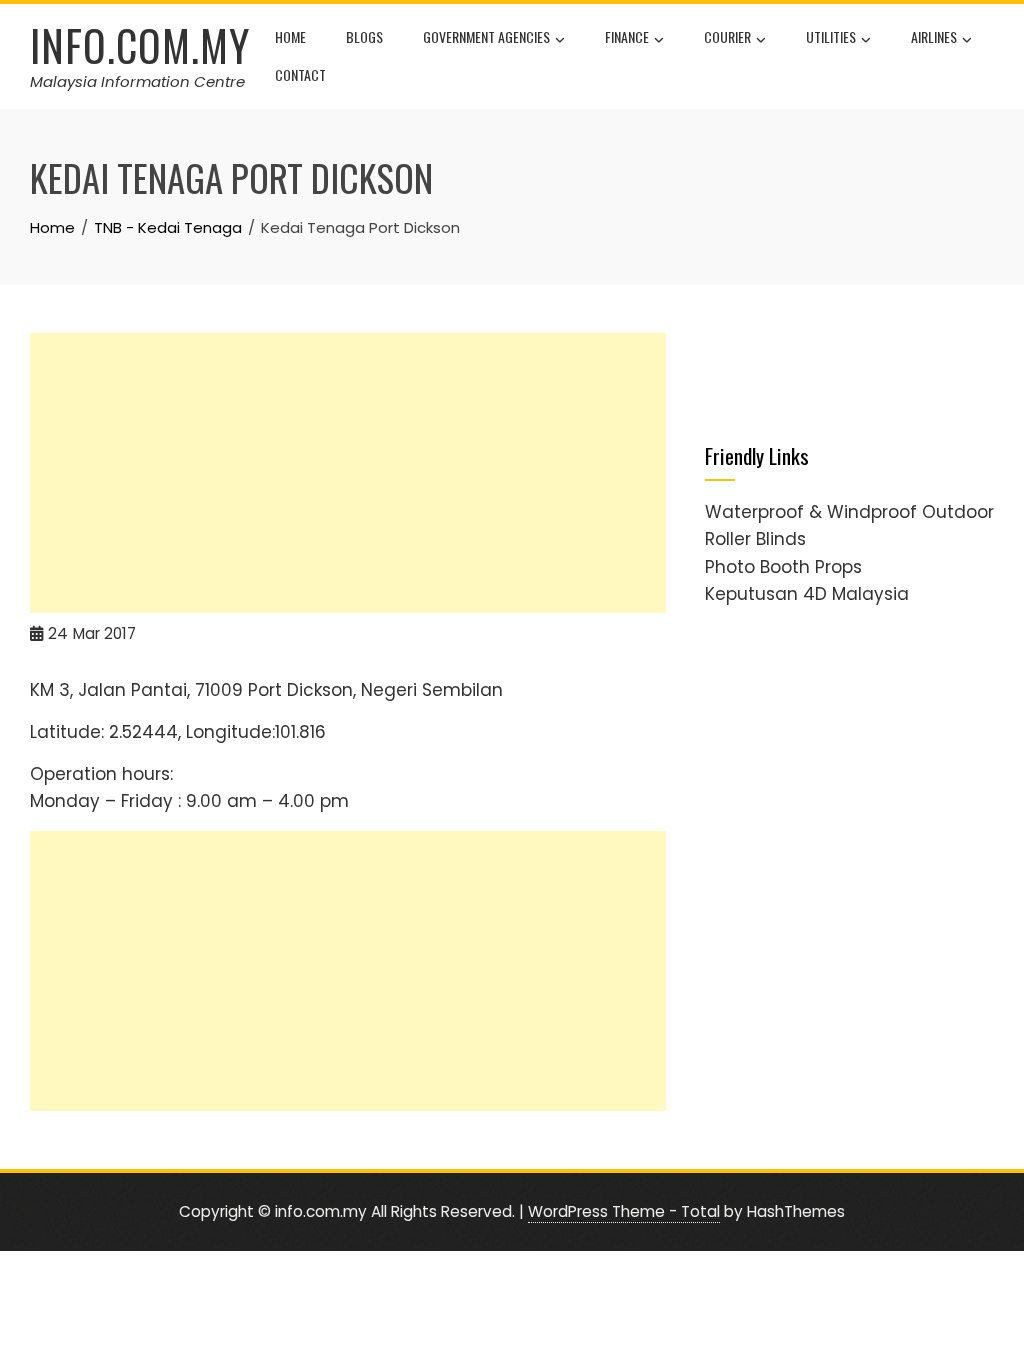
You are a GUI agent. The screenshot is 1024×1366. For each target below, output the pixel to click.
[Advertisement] (348, 473)
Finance (627, 36)
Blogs (364, 36)
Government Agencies (486, 36)
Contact (300, 74)
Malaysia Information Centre (137, 81)
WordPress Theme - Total (624, 1211)
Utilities (831, 36)
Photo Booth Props (783, 567)
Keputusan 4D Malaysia (807, 594)
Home (290, 36)
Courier (727, 36)
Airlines (934, 36)
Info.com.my (140, 45)
